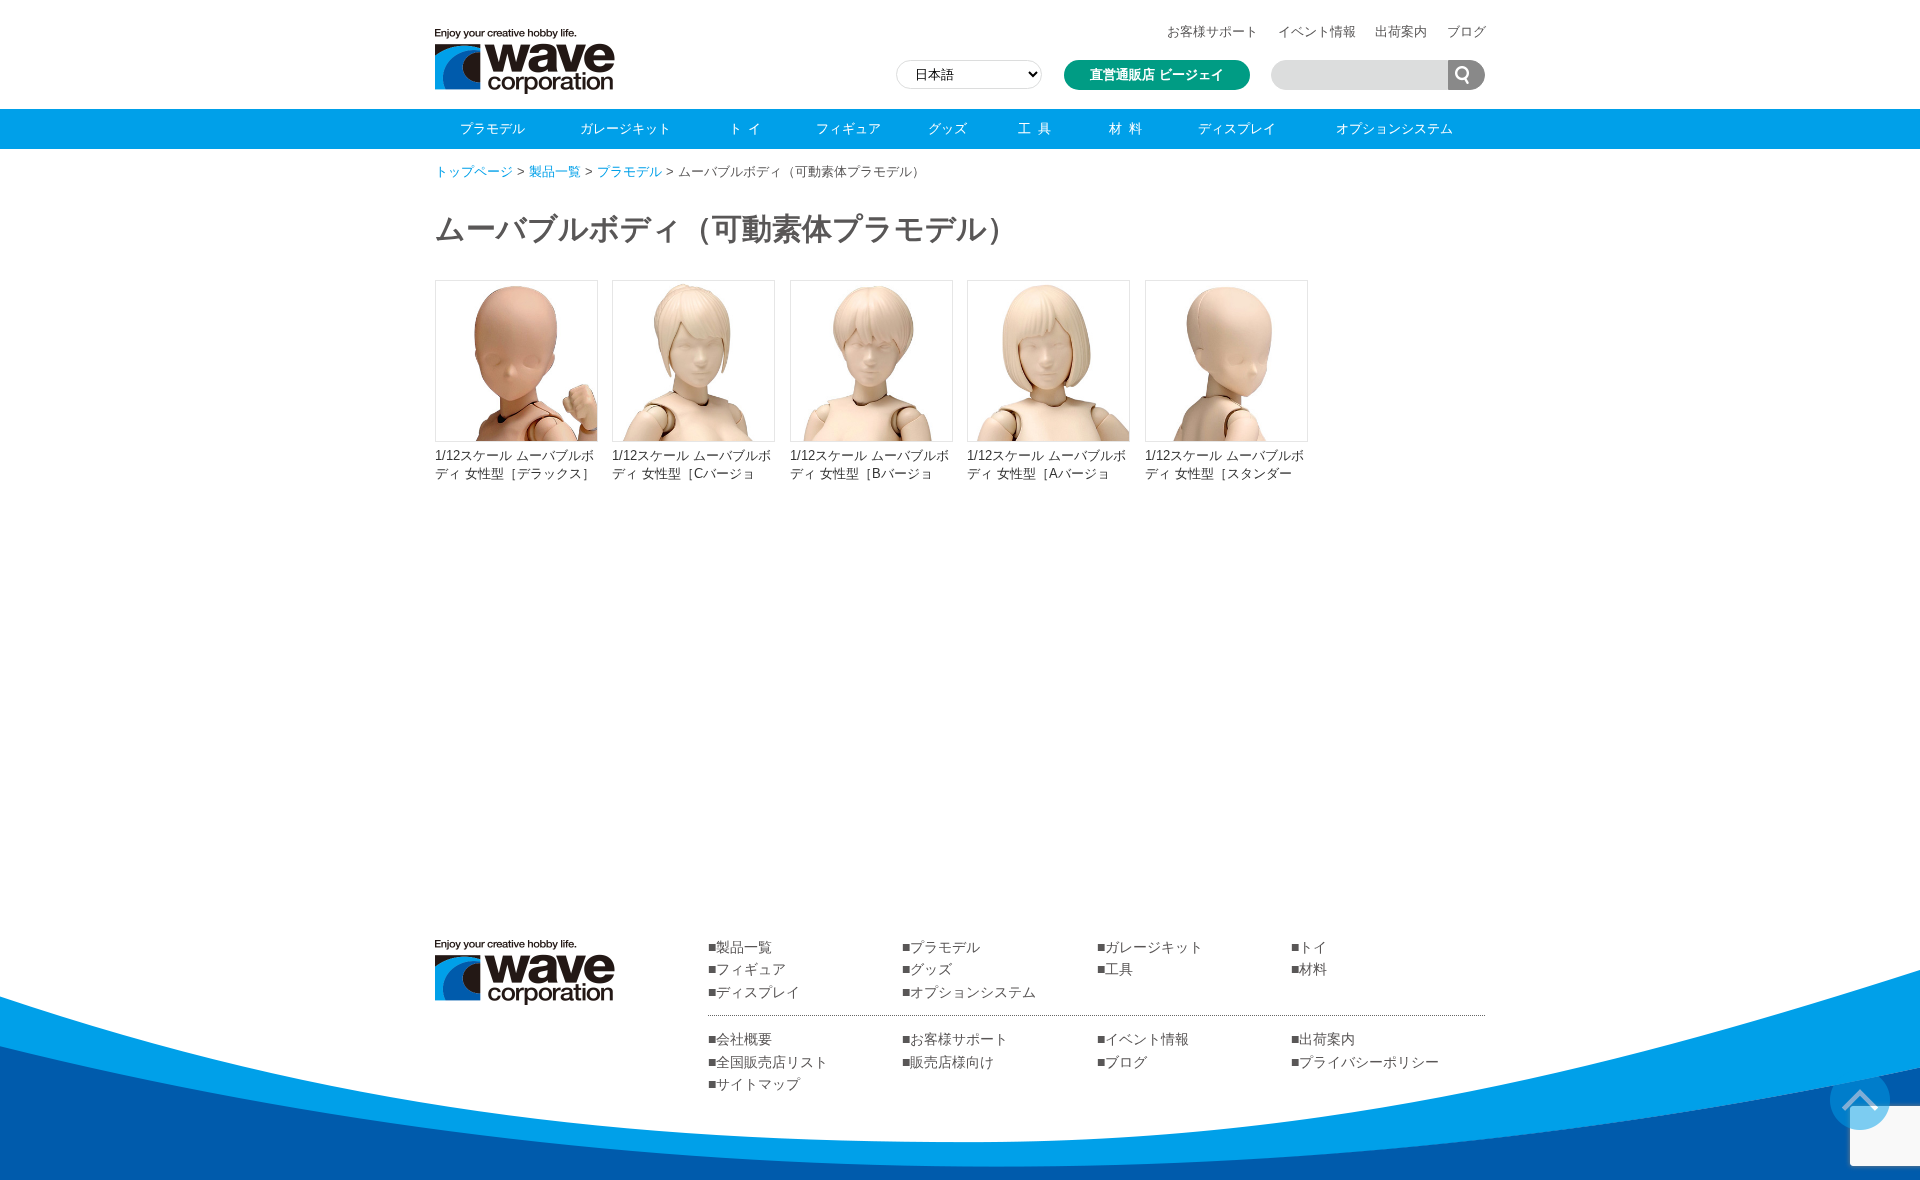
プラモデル (492, 128)
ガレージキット (625, 128)
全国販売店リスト (772, 1062)
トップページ (474, 171)
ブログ (1466, 31)
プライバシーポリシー (1369, 1062)
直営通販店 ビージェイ (1157, 74)
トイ (748, 128)
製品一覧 (555, 171)
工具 (1037, 128)
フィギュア (848, 128)
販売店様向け (952, 1062)
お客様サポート (1212, 31)
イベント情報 (1317, 31)
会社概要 (744, 1039)
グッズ (947, 128)
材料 (1128, 128)
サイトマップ (758, 1084)
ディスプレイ (1237, 128)
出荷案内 (1401, 31)
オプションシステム (1394, 128)
